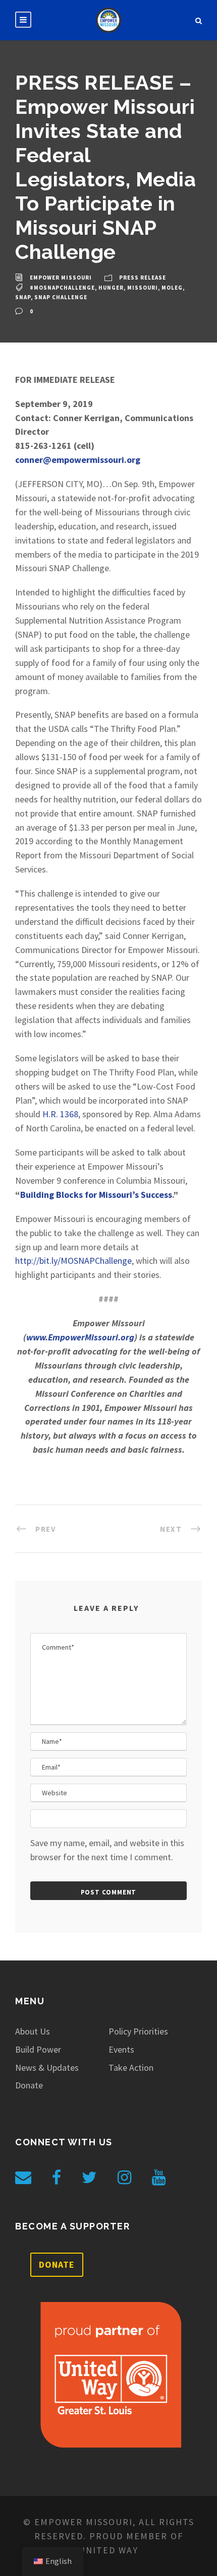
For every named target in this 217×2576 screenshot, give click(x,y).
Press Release (143, 278)
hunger (111, 288)
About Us (33, 2031)
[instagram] (124, 2178)
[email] (23, 2178)
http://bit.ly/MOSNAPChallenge (73, 1261)
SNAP (23, 297)
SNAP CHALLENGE (61, 297)
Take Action (131, 2067)
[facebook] (57, 2178)
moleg (172, 288)
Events (121, 2049)
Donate (29, 2085)
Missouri (143, 288)
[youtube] (159, 2178)
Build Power (38, 2049)
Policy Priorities (138, 2031)
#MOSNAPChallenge (62, 288)
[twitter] (89, 2178)
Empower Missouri (61, 278)
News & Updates (47, 2067)
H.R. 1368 (60, 1114)
